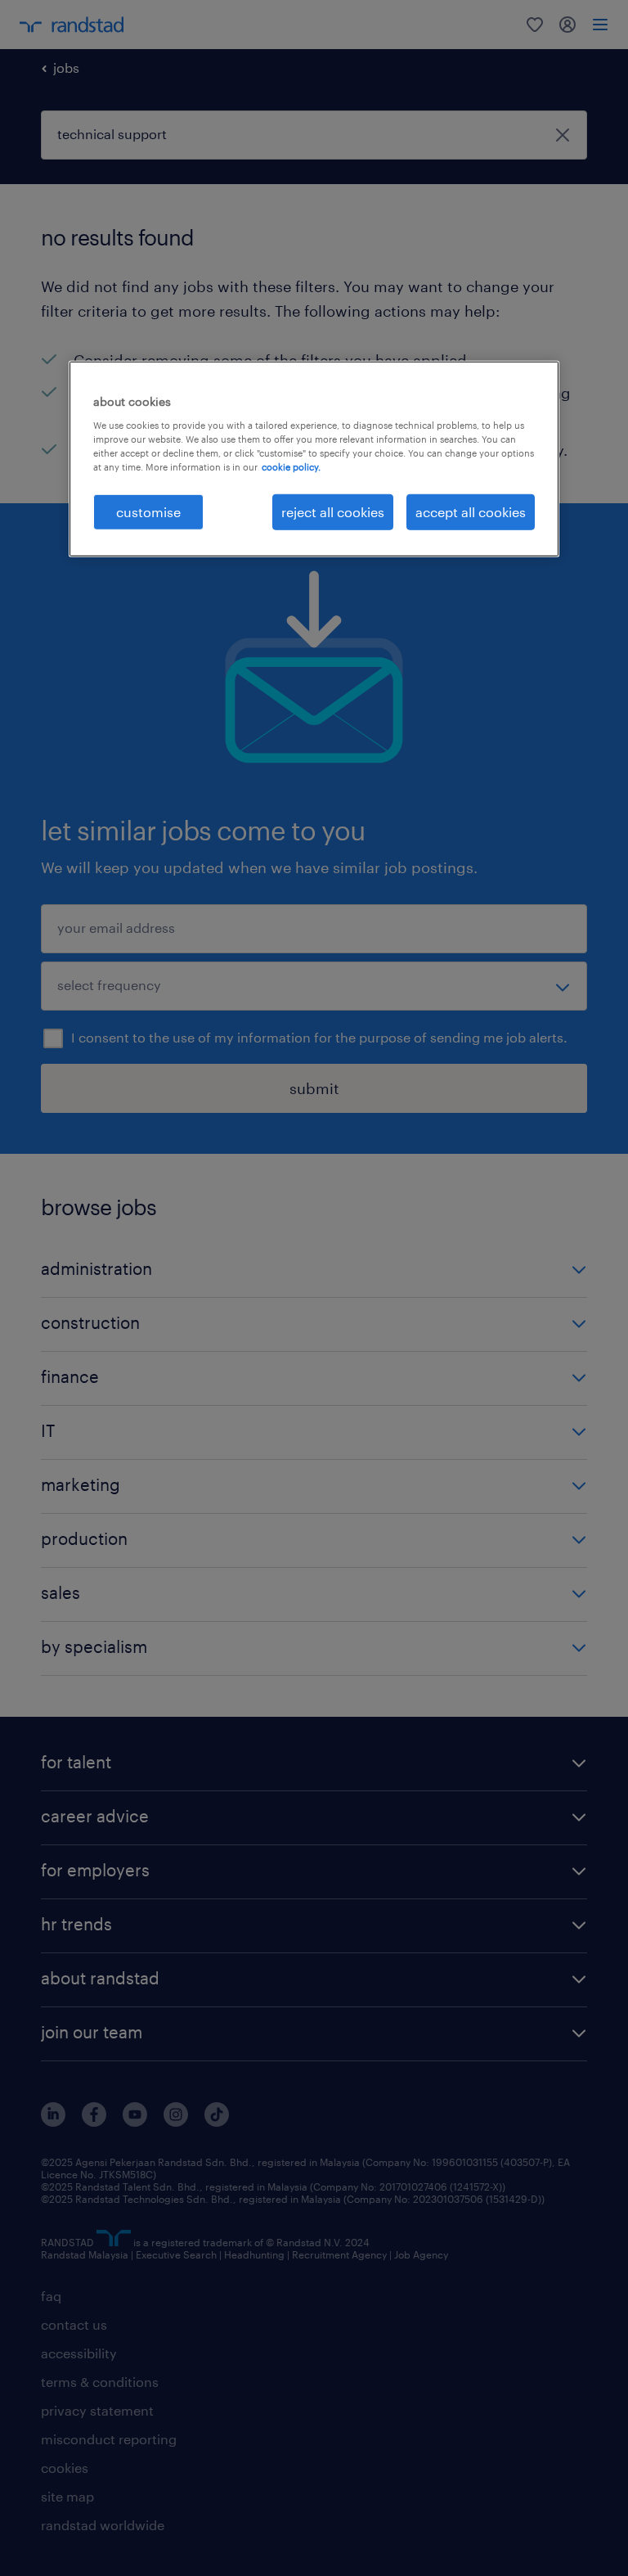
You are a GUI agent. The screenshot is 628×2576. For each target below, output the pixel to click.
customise (148, 512)
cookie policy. (291, 467)
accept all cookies (471, 512)
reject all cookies (333, 512)
